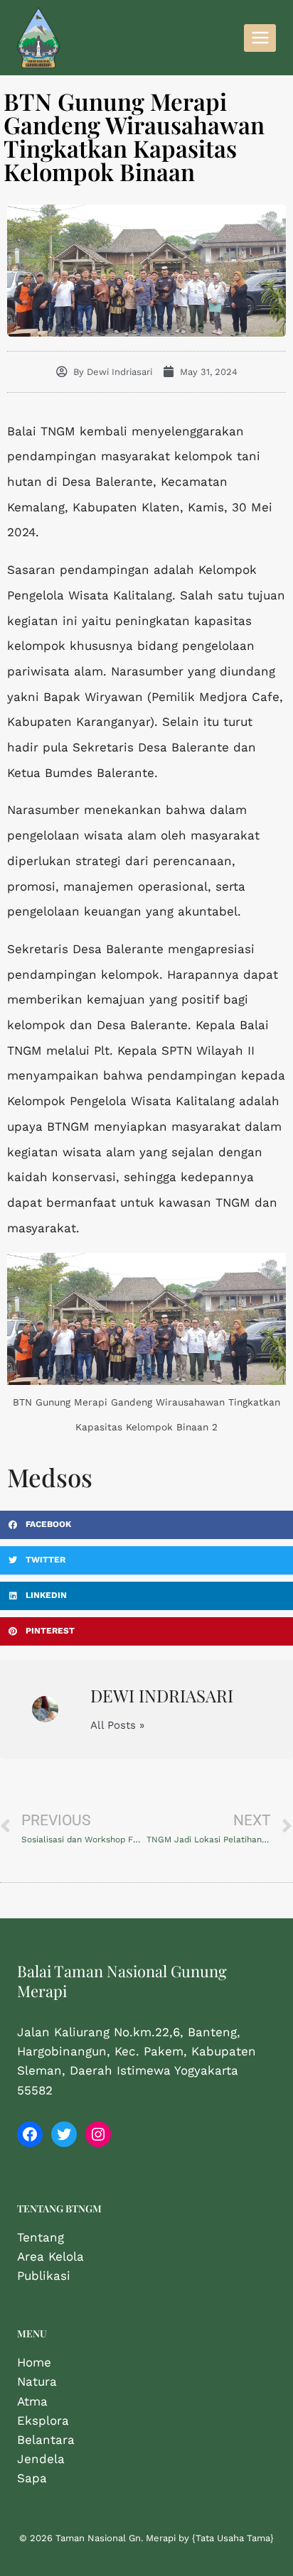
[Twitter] (64, 2134)
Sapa (32, 2478)
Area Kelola (50, 2256)
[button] (146, 1525)
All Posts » (117, 1726)
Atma (32, 2401)
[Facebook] (30, 2134)
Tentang (41, 2237)
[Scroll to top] (260, 2550)
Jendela (41, 2459)
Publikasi (44, 2276)
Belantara (46, 2440)
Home (34, 2362)
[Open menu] (260, 38)
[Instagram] (98, 2134)
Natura (37, 2381)
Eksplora (43, 2420)
